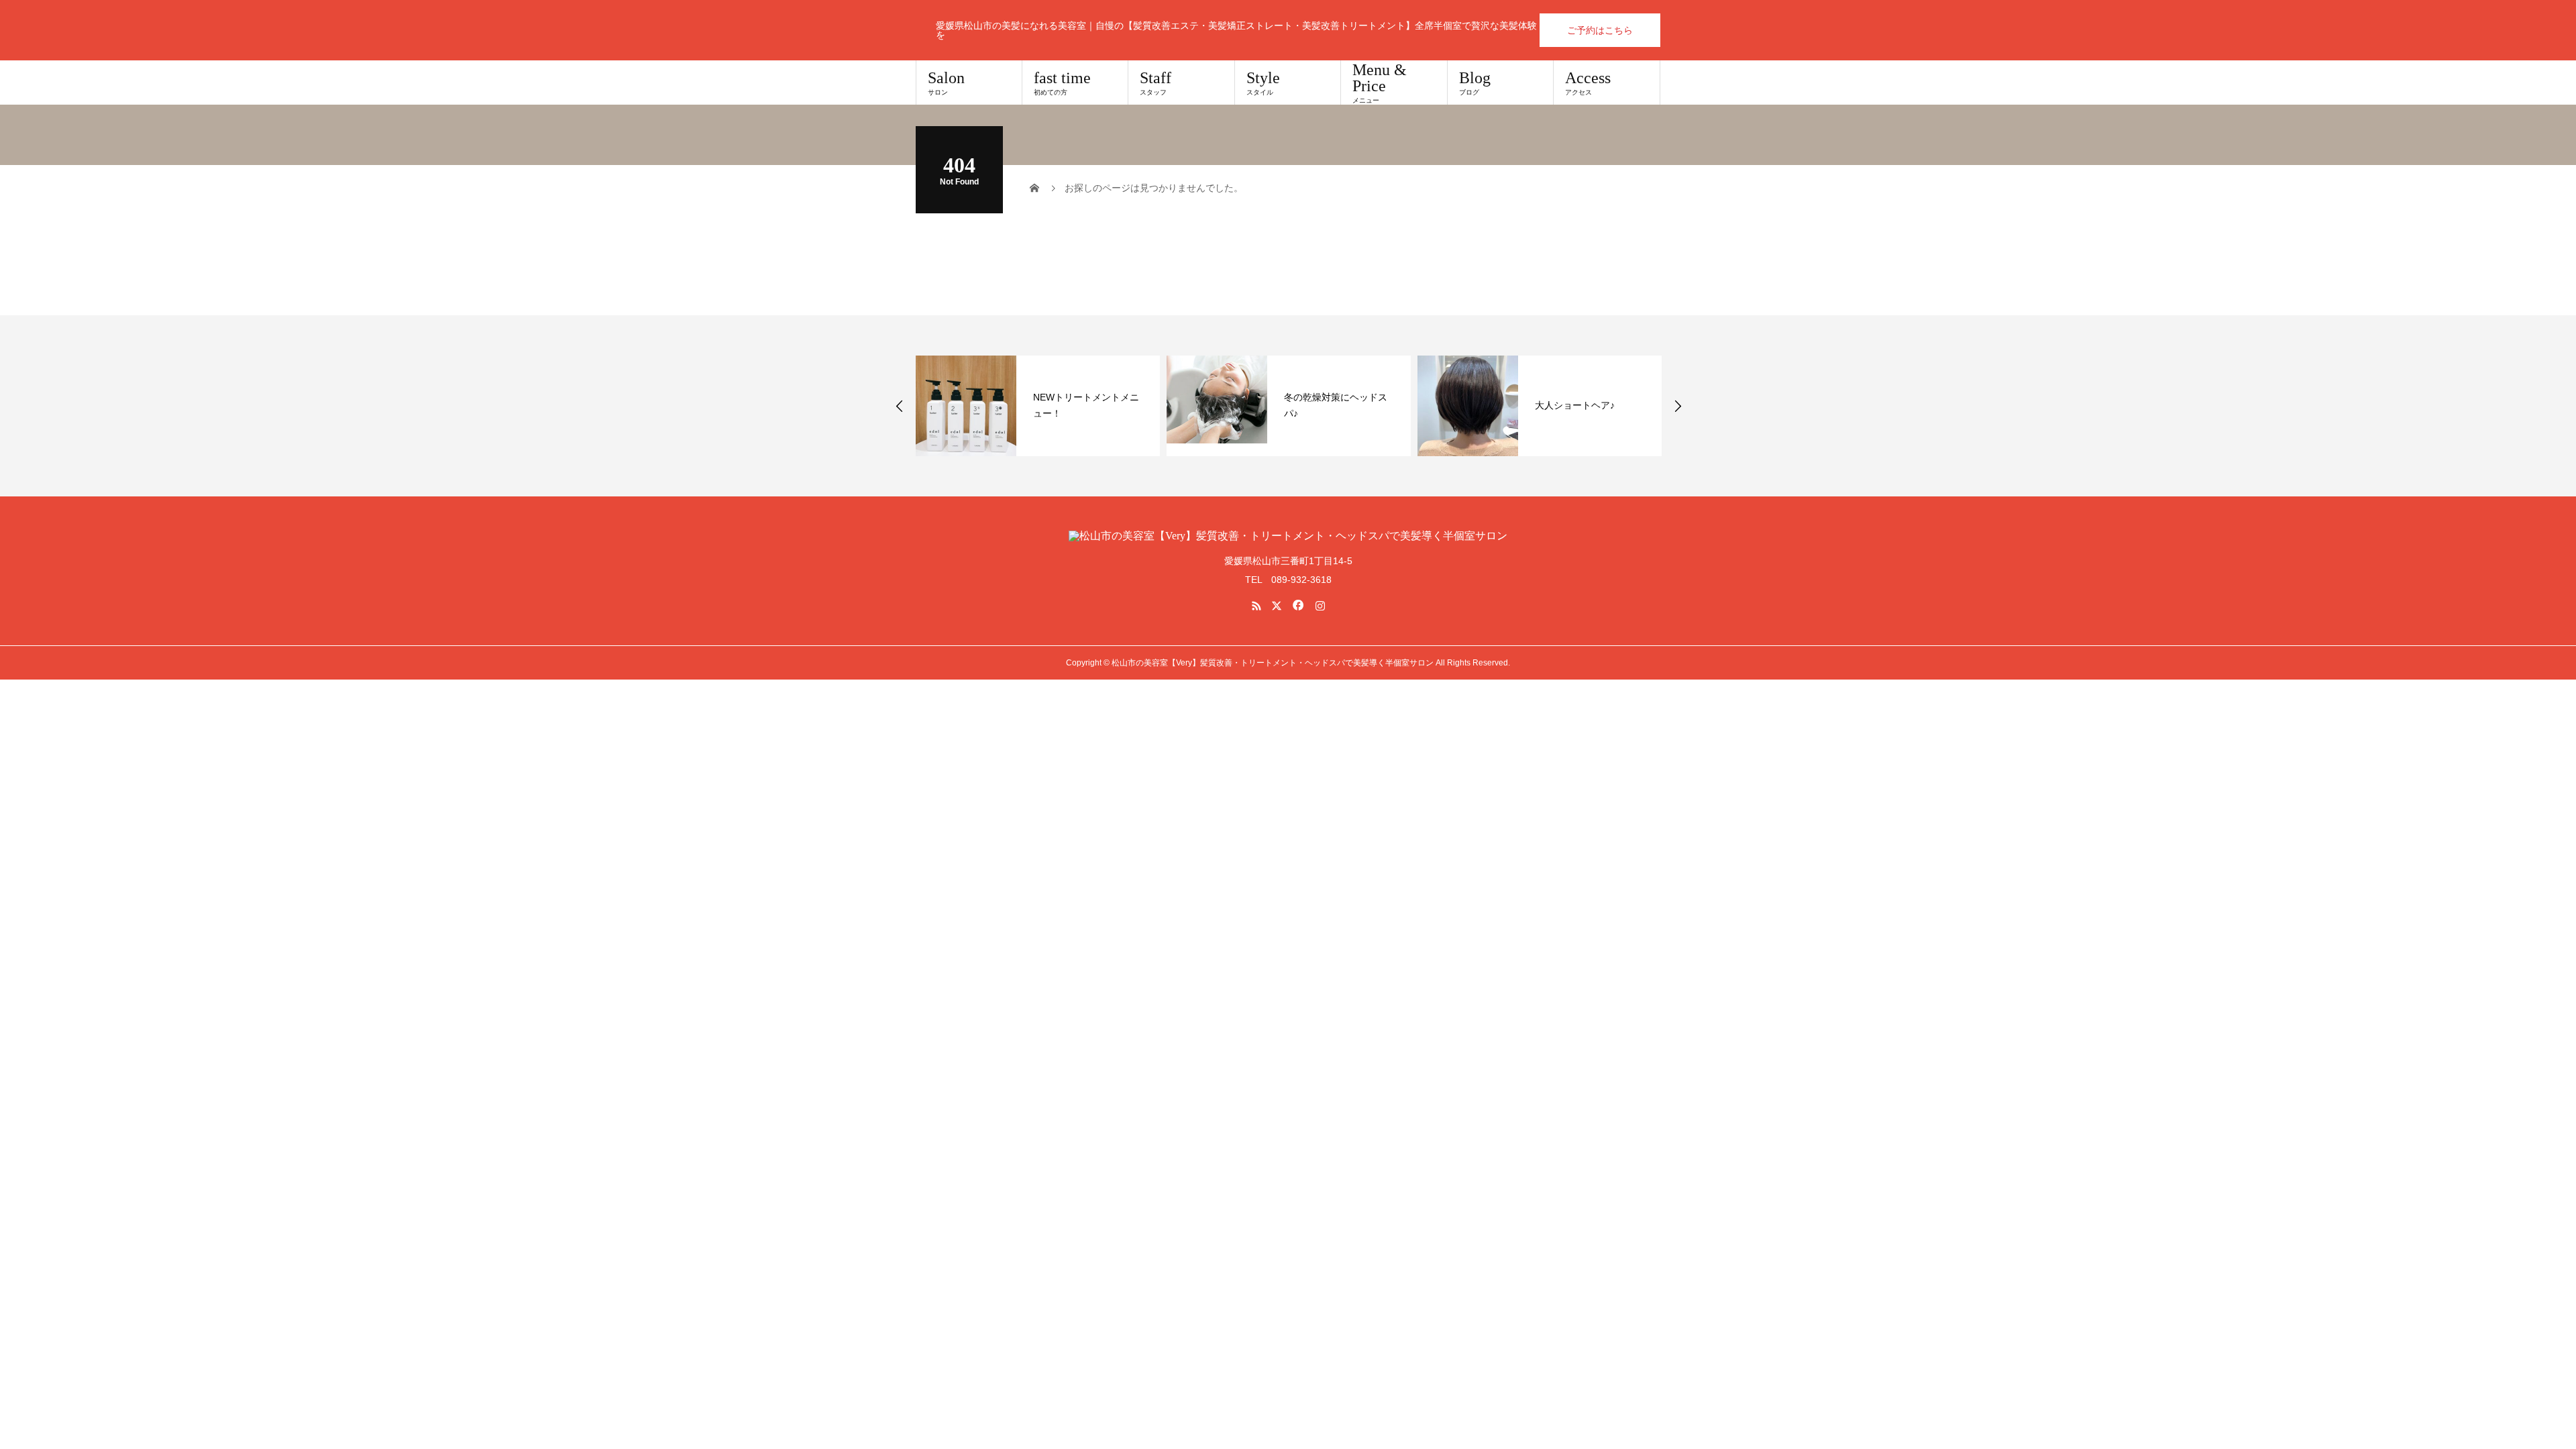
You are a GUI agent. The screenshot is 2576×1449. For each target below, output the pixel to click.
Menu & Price (1380, 83)
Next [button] (1678, 406)
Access (1588, 83)
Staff (1156, 83)
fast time (1062, 83)
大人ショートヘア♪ (1575, 405)
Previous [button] (900, 406)
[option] (1038, 406)
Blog (1475, 83)
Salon (946, 83)
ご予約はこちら (1600, 30)
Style (1263, 83)
